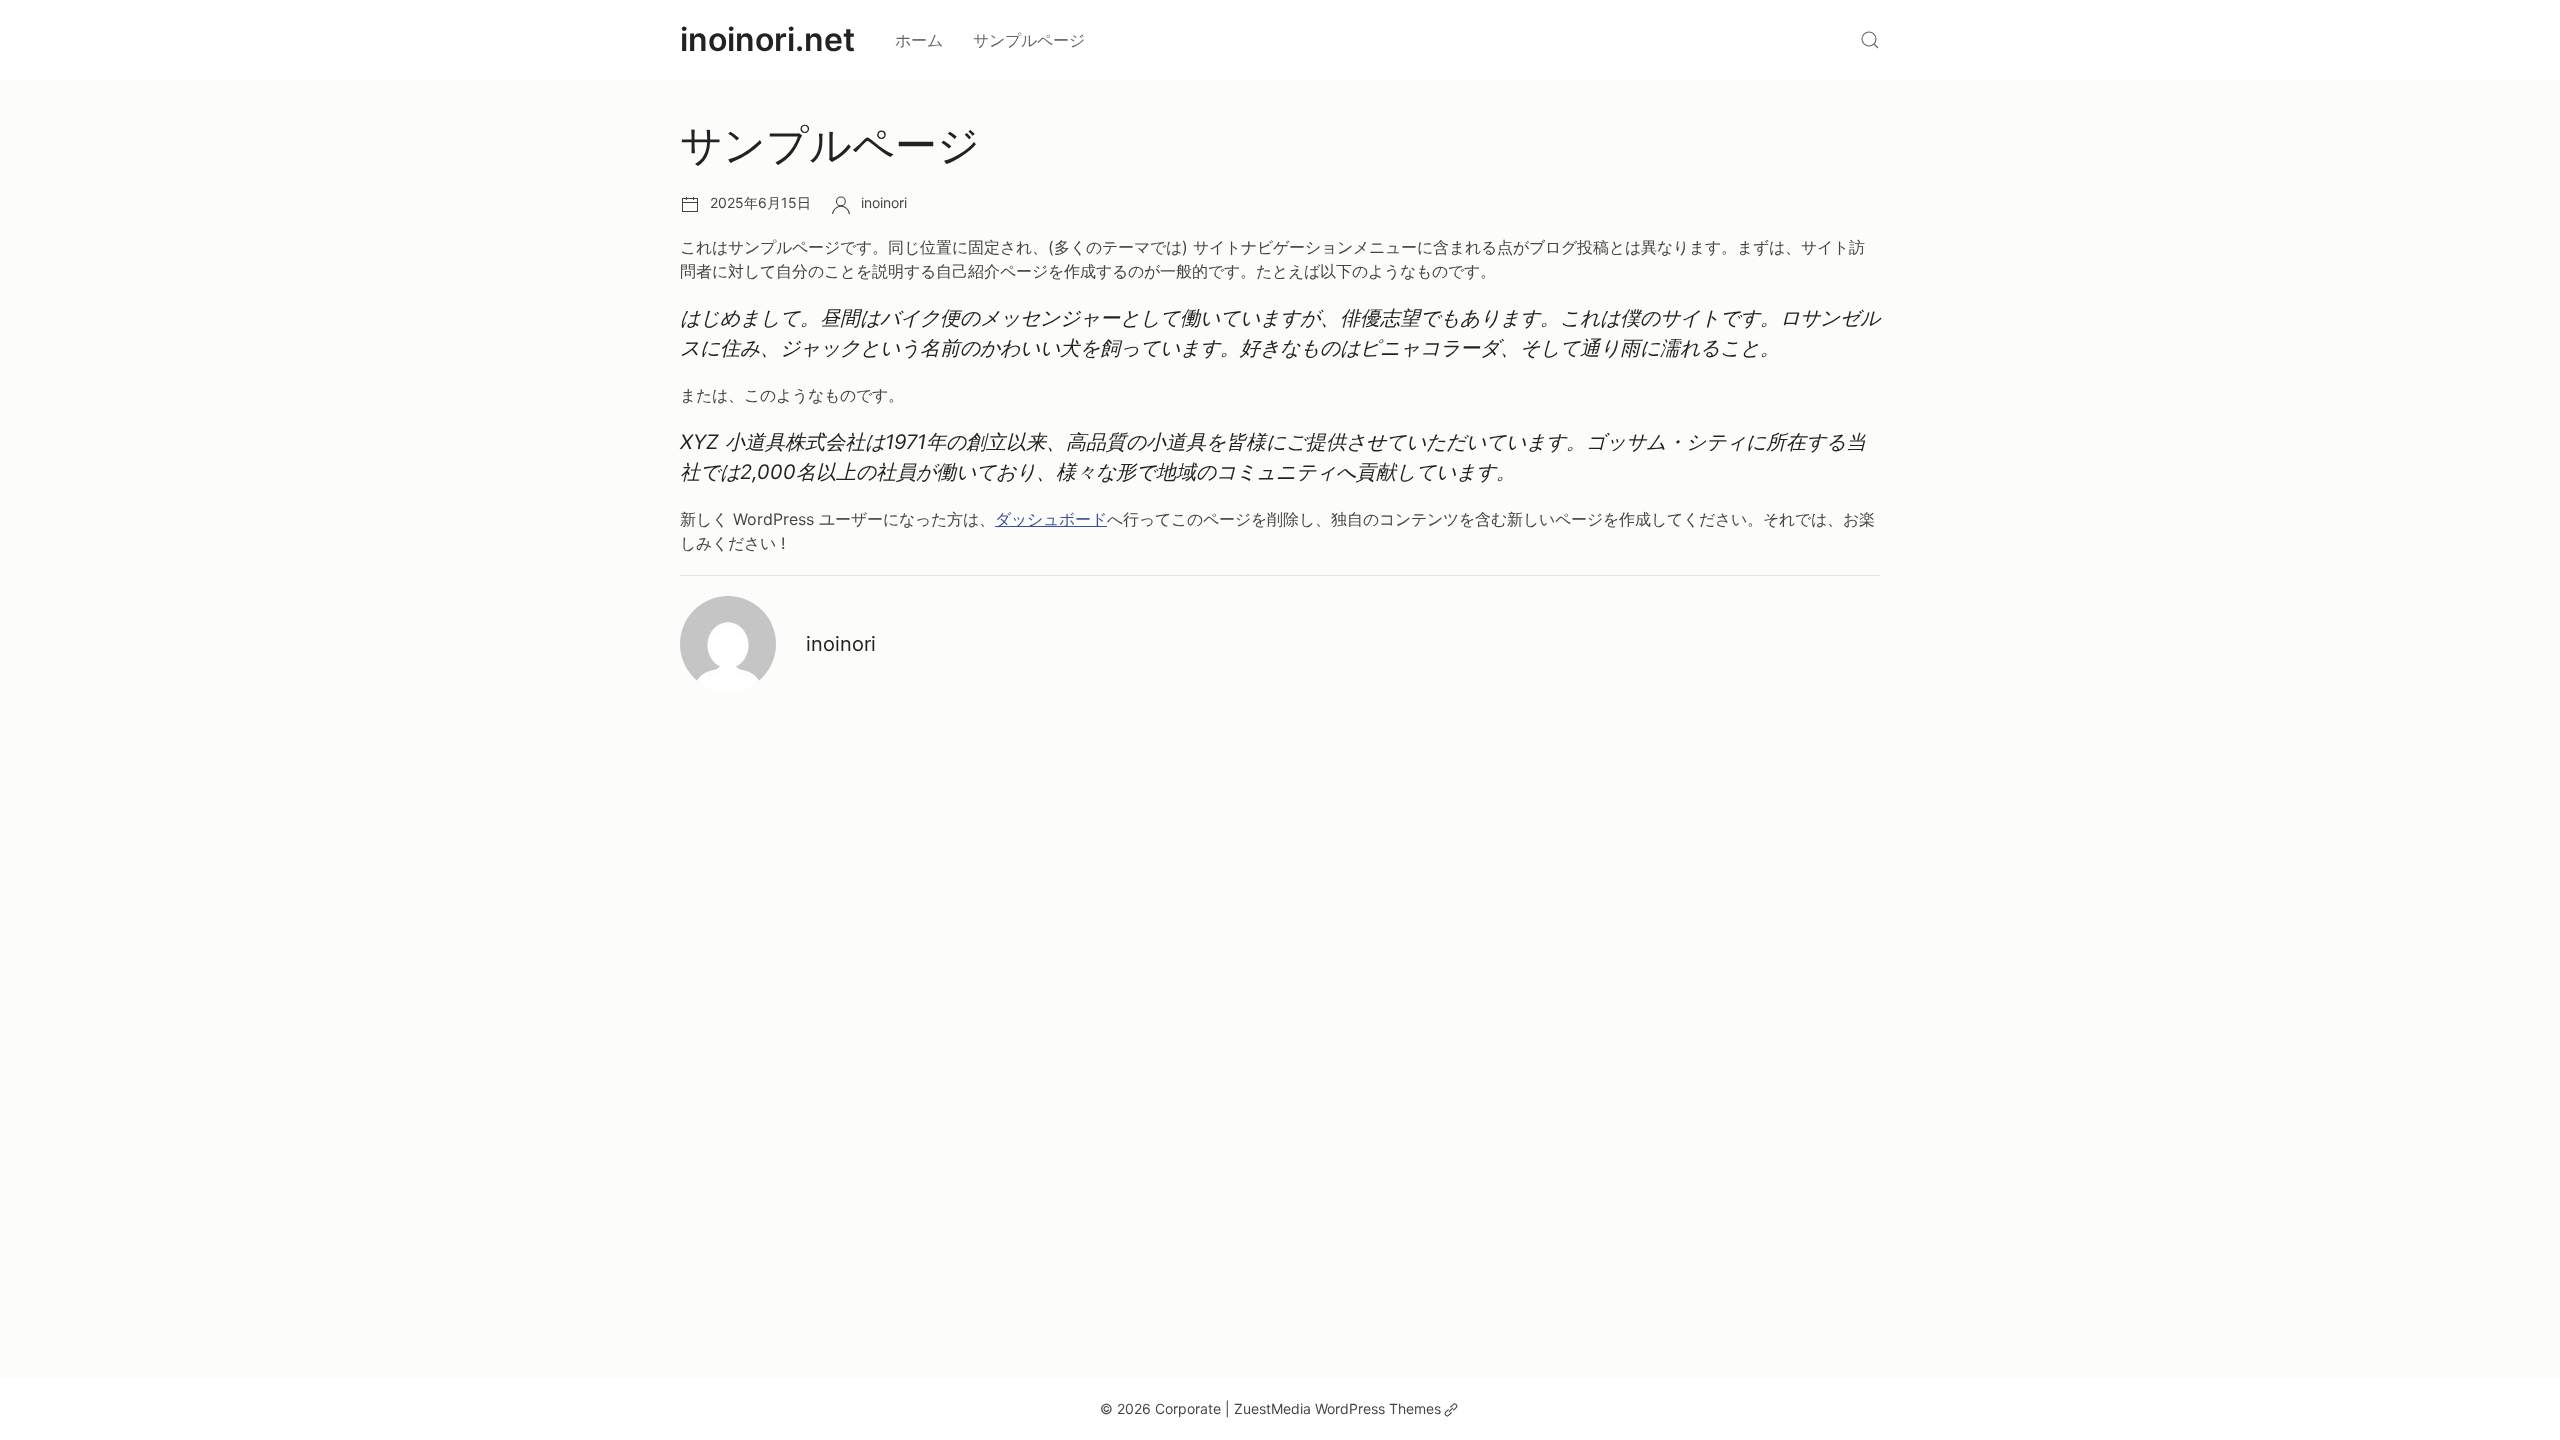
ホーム (919, 40)
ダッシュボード (1051, 519)
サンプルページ (1029, 40)
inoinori (884, 202)
